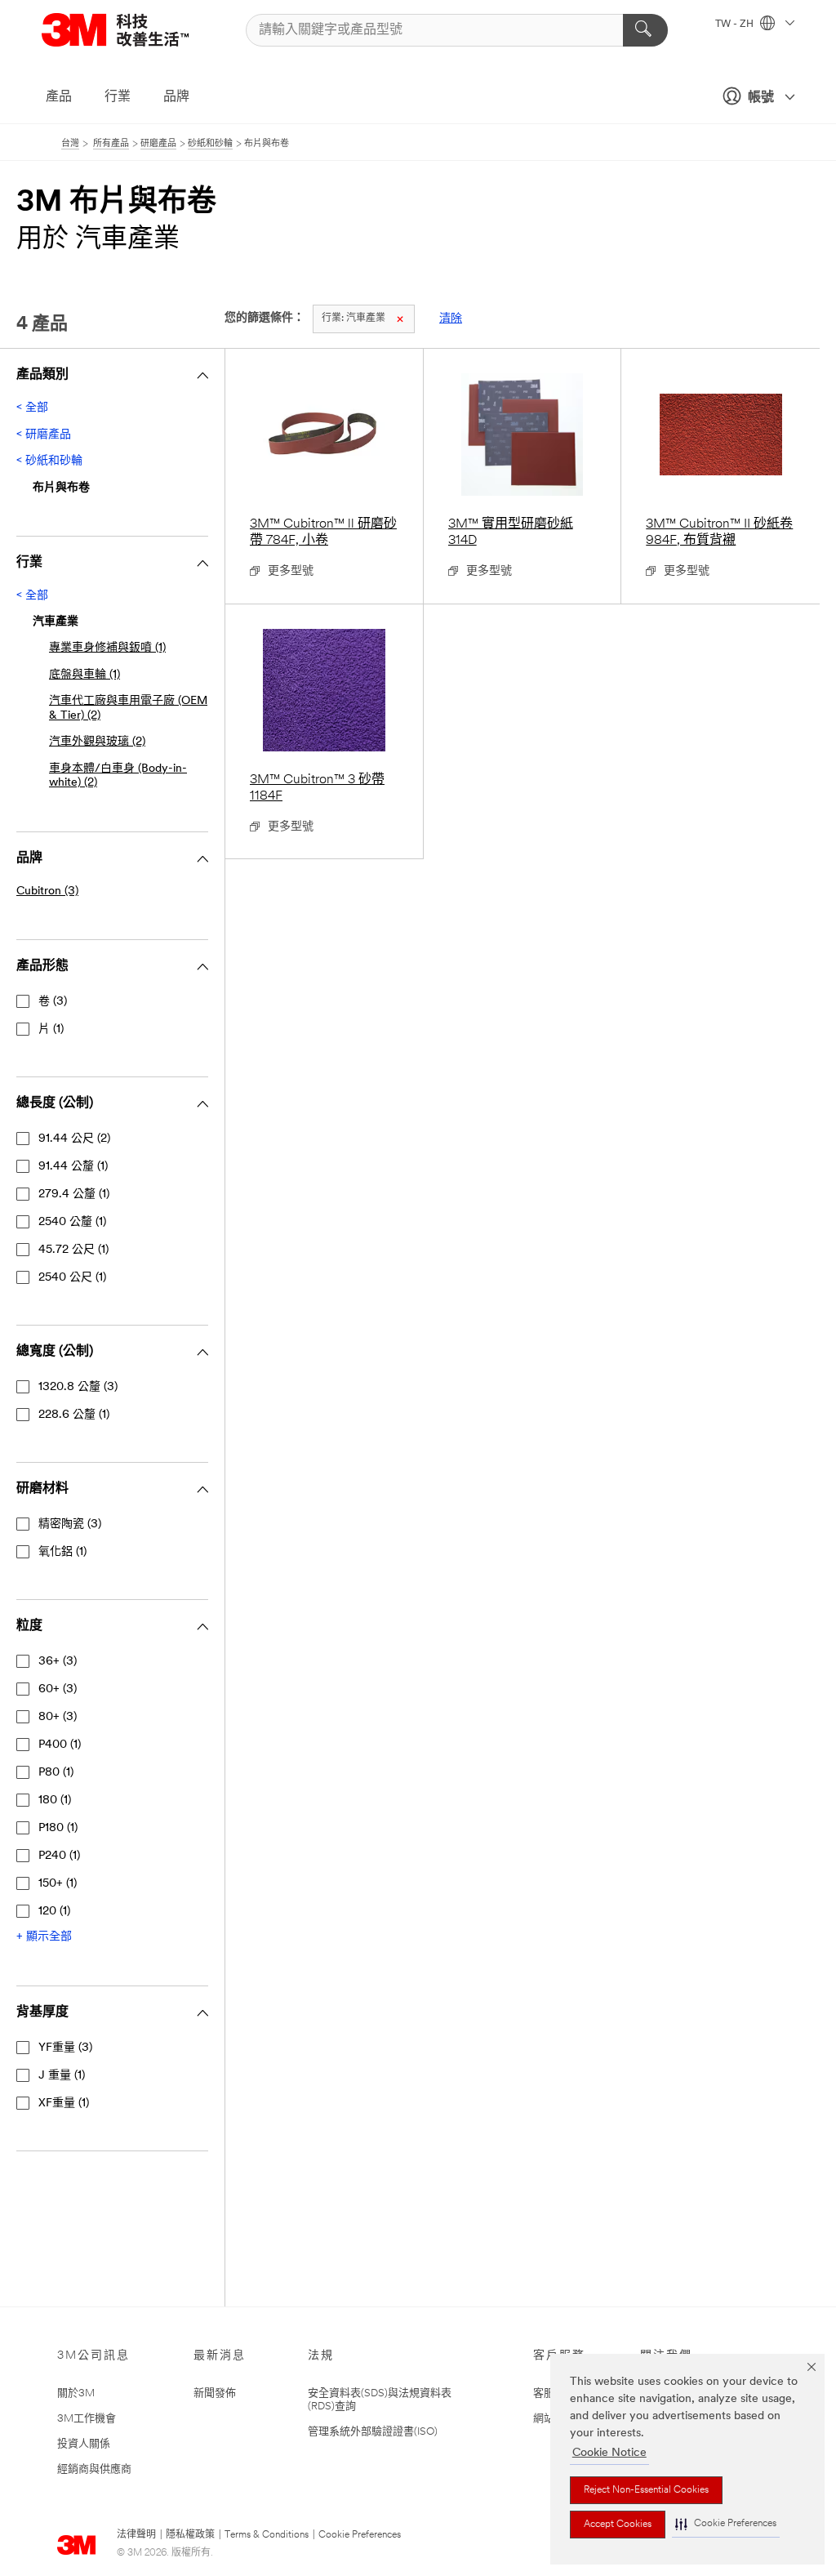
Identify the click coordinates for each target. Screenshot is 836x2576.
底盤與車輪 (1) (84, 675)
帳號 (761, 98)
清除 (451, 319)
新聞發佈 (215, 2393)
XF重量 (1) (64, 2104)
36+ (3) (58, 1662)
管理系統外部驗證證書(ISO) (373, 2432)
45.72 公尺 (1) (73, 1250)
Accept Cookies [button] (618, 2525)
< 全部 (32, 408)
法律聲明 (136, 2535)
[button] (726, 2524)
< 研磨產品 (44, 435)
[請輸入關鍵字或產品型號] (645, 30)
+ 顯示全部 (44, 1937)
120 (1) (54, 1912)
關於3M (76, 2393)
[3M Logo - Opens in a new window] (136, 30)
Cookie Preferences (360, 2535)
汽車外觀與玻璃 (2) (97, 742)
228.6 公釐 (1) (74, 1415)
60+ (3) (58, 1689)
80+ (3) (58, 1717)
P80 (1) (56, 1773)
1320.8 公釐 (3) (78, 1387)
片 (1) (51, 1030)
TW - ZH (736, 25)
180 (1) (55, 1801)
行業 (118, 97)
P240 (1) (59, 1856)
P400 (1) (60, 1745)
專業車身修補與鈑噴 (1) (107, 648)
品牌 (176, 97)
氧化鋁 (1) (62, 1552)
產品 (59, 97)
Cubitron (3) (47, 891)
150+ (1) (58, 1884)
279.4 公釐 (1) (74, 1194)
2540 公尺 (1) (72, 1278)
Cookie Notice (609, 2453)
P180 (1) (58, 1828)
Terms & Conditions (267, 2535)
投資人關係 (84, 2444)
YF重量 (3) (65, 2048)
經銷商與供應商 (94, 2469)
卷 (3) (53, 1002)
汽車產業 (354, 319)
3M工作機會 (87, 2419)
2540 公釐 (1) (72, 1222)
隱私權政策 (190, 2535)
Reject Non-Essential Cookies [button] (646, 2490)
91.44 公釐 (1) (73, 1167)
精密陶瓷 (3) (70, 1524)
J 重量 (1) (62, 2076)
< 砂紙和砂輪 (49, 461)
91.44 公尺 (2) (74, 1139)
